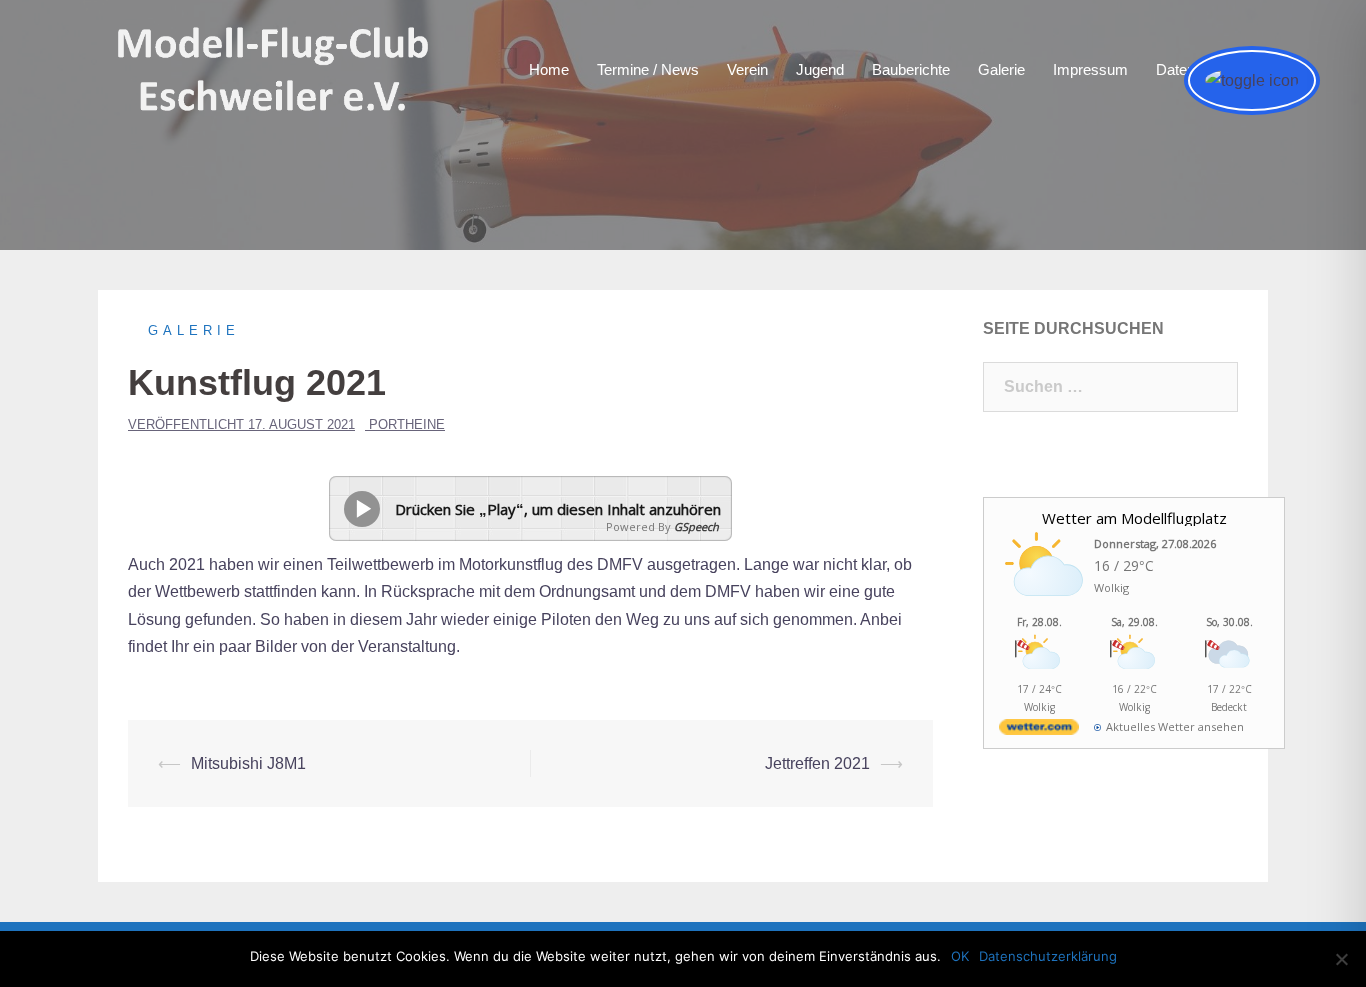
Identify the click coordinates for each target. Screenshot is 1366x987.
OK (960, 956)
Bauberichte (911, 69)
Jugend (820, 69)
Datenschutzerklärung (1048, 956)
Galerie (1001, 69)
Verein (747, 69)
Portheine (407, 424)
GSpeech (696, 526)
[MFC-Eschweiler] (275, 68)
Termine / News (648, 69)
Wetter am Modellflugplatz (1134, 518)
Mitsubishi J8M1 (248, 763)
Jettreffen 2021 (817, 763)
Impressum (1090, 69)
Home (549, 69)
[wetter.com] (1039, 730)
